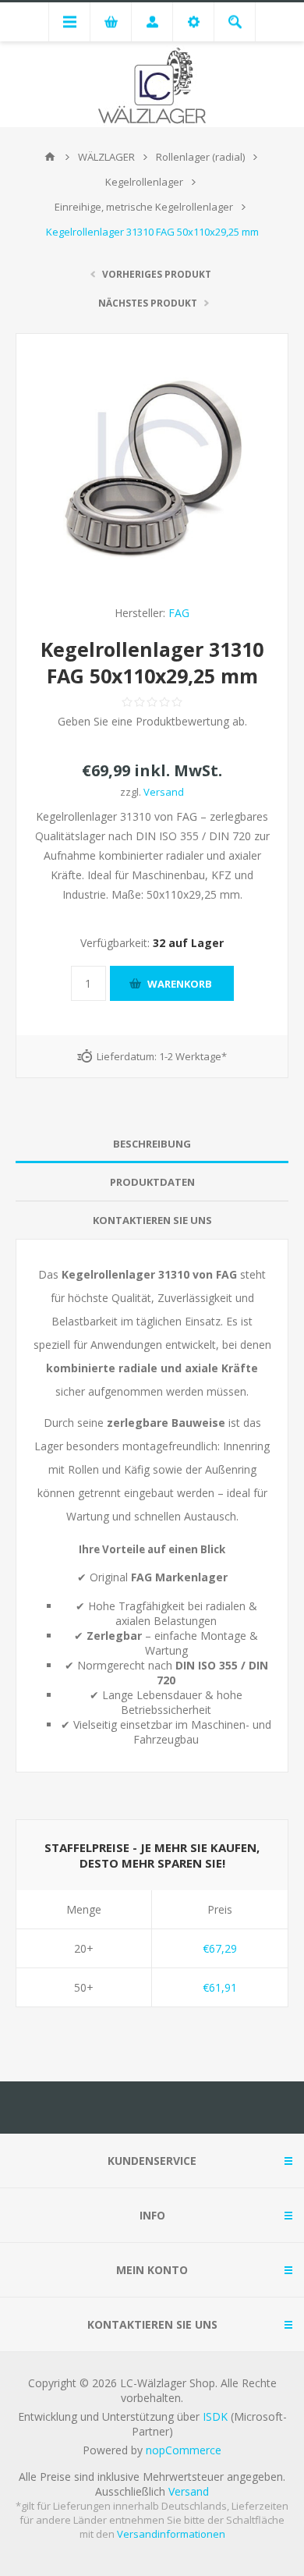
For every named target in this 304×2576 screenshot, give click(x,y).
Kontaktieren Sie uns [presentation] (152, 1220)
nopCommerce (184, 2450)
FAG (179, 613)
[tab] (152, 1144)
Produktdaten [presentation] (152, 1182)
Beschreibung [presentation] (152, 1144)
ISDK (215, 2416)
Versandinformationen (171, 2534)
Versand (164, 792)
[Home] (50, 157)
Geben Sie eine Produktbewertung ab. (152, 721)
